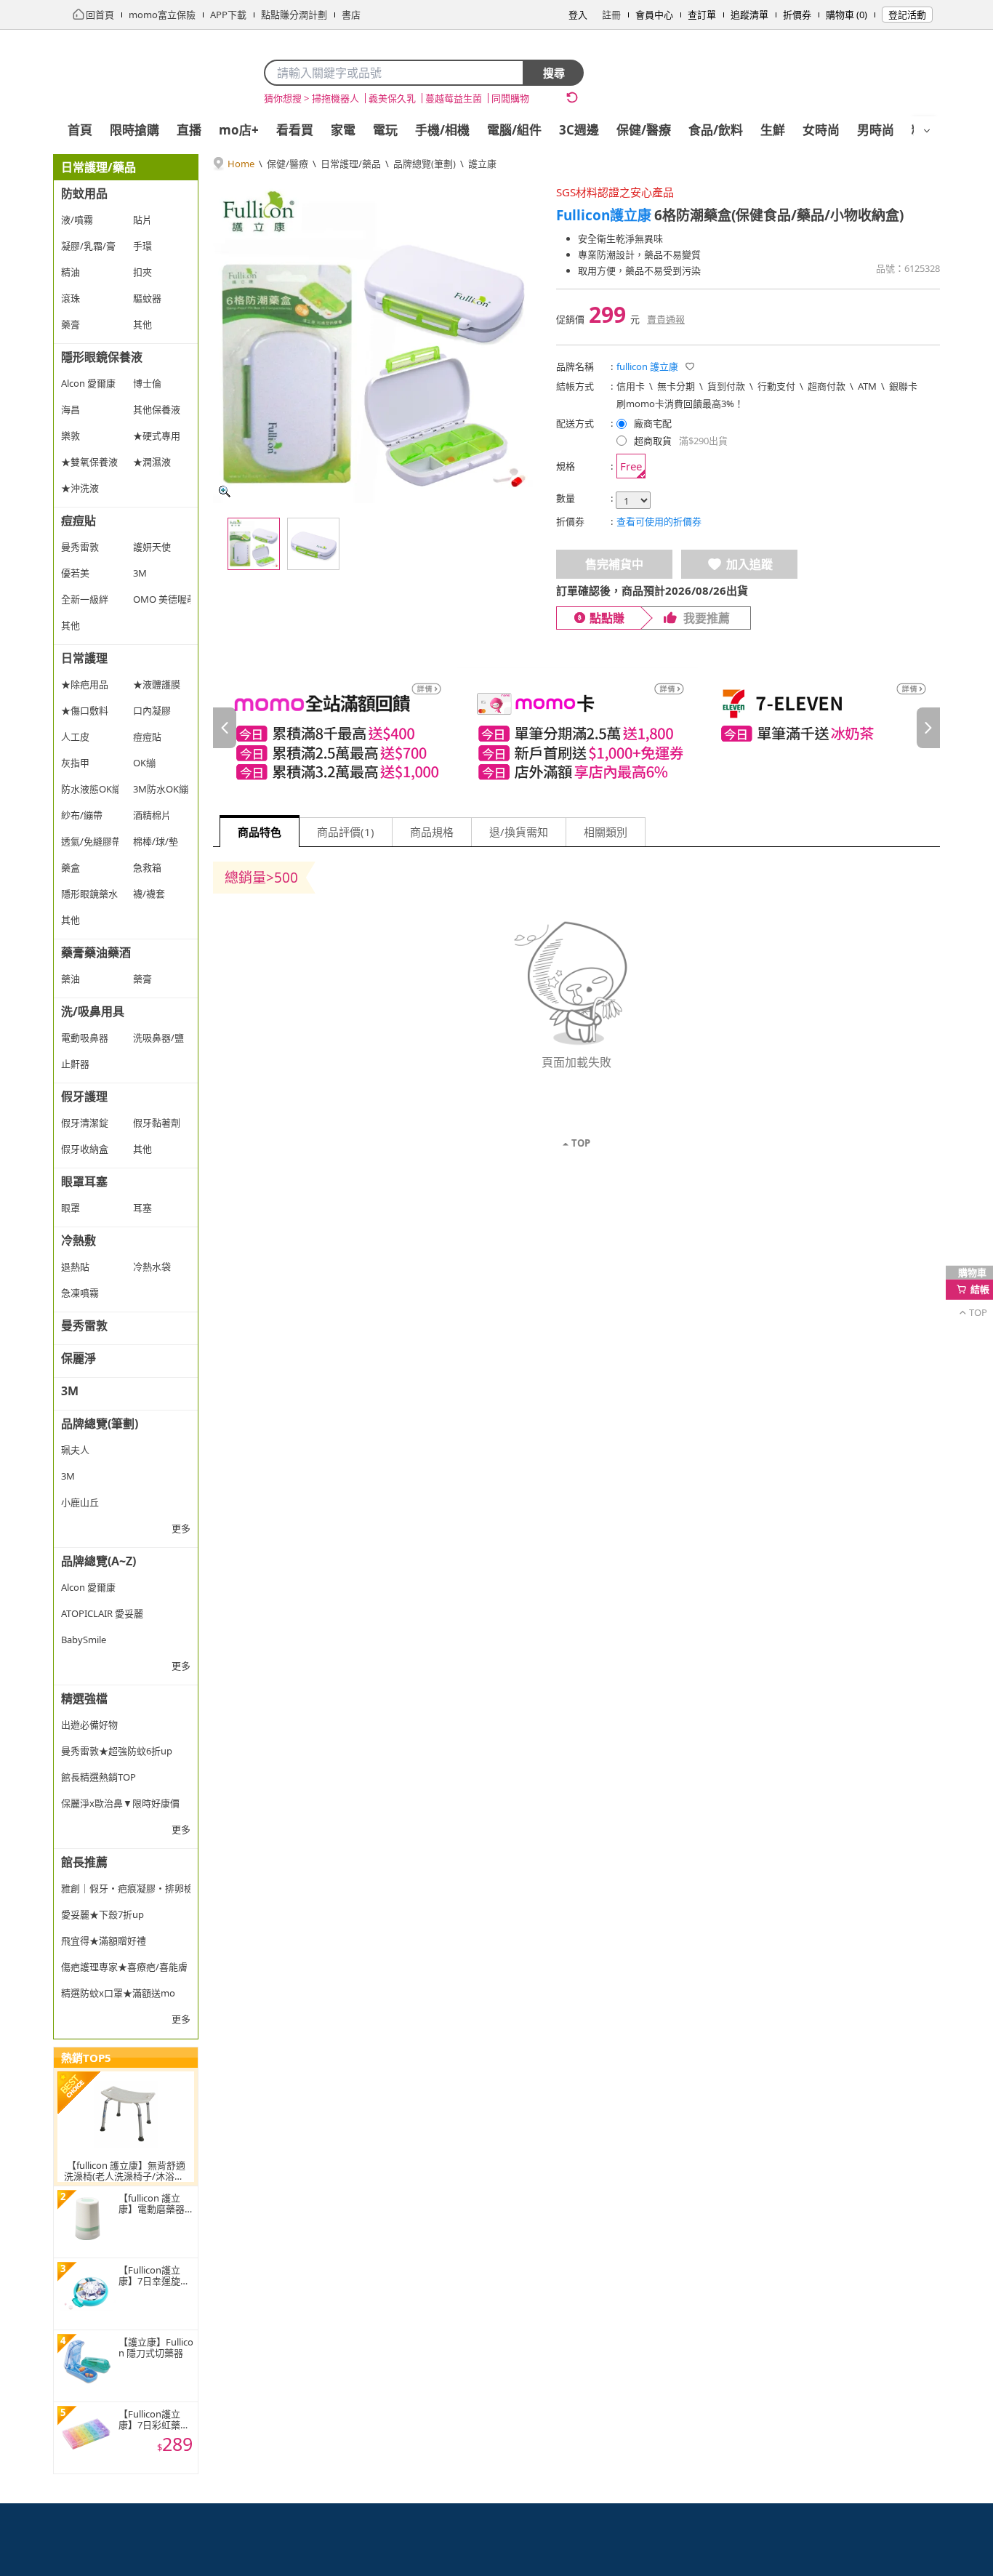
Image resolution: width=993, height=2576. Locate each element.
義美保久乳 (392, 98)
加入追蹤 (749, 564)
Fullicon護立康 (604, 215)
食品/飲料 (716, 130)
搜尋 (554, 73)
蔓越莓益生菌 (454, 98)
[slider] (576, 728)
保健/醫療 (644, 130)
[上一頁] (225, 728)
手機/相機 (442, 130)
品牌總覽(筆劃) (425, 164)
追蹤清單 (749, 15)
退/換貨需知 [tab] (519, 832)
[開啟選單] (927, 131)
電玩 (385, 130)
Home (241, 164)
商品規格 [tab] (432, 832)
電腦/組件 (514, 130)
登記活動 (907, 15)
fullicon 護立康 (647, 366)
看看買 (295, 130)
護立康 (482, 164)
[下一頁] (928, 728)
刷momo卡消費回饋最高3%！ (680, 404)
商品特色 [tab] (260, 832)
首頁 (80, 130)
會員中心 (654, 15)
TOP (581, 1143)
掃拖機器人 (335, 98)
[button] (690, 366)
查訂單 (702, 15)
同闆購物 (510, 98)
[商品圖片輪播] (373, 343)
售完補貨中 (614, 564)
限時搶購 (134, 130)
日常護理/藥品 (351, 164)
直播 (189, 130)
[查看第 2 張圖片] (313, 544)
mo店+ (239, 130)
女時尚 (821, 130)
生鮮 (773, 130)
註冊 (611, 15)
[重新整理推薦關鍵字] (572, 97)
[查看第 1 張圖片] (254, 544)
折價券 (797, 15)
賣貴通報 (666, 319)
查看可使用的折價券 (659, 521)
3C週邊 (579, 130)
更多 (181, 1528)
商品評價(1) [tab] (346, 832)
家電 (343, 130)
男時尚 (876, 130)
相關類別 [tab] (606, 832)
